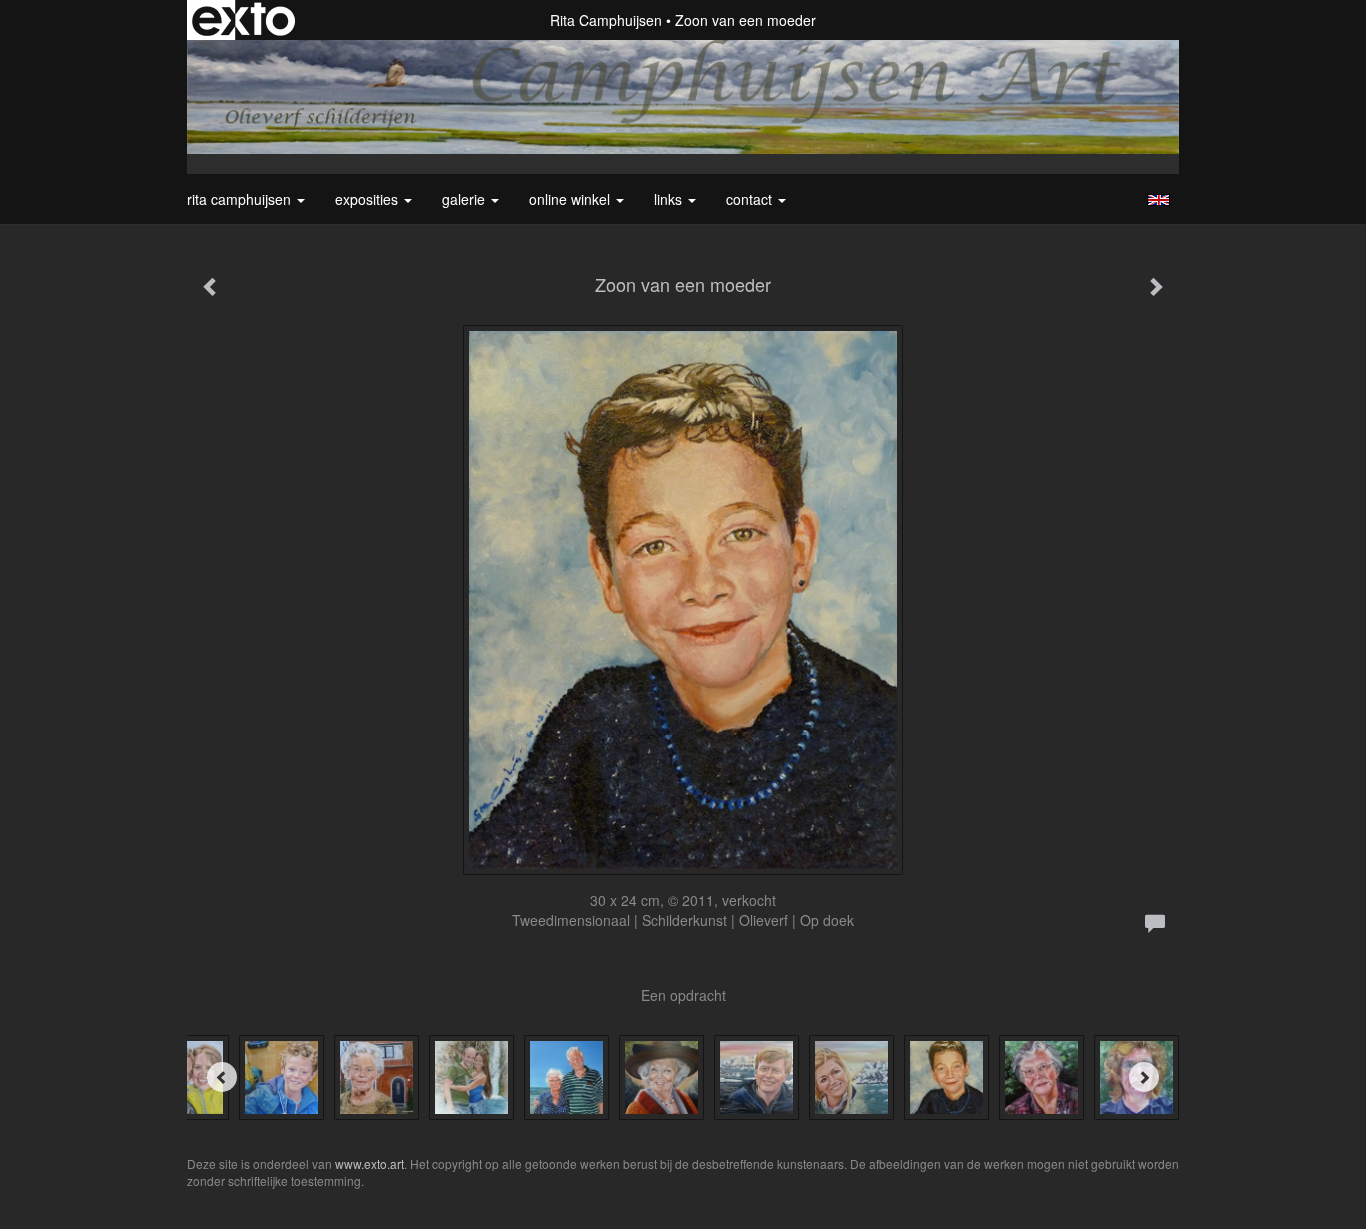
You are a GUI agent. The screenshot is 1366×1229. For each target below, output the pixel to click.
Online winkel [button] (571, 199)
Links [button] (670, 199)
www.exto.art (369, 1163)
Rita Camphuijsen (606, 20)
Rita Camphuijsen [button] (241, 199)
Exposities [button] (368, 199)
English (1158, 200)
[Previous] (222, 1077)
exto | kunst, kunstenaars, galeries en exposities (243, 20)
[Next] (1144, 1077)
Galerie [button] (465, 199)
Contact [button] (751, 199)
